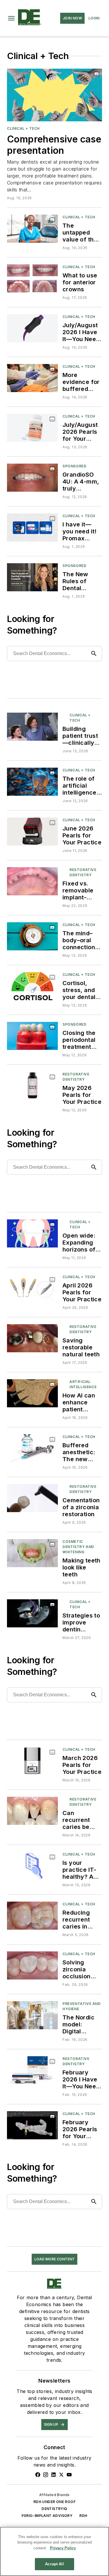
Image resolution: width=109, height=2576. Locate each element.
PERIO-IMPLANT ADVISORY (47, 2516)
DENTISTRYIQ (54, 2509)
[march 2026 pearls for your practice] (32, 1761)
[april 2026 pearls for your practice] (32, 1288)
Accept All (54, 2564)
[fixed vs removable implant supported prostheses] (32, 881)
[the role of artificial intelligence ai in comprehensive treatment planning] (32, 782)
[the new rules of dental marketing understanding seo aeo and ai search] (32, 577)
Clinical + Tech (23, 128)
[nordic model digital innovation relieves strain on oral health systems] (32, 2015)
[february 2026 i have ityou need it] (32, 2070)
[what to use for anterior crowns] (32, 278)
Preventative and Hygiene (82, 2006)
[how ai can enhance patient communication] (32, 1393)
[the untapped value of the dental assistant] (32, 229)
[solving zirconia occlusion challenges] (32, 1965)
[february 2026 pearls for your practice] (32, 2125)
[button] (11, 18)
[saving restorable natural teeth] (32, 1338)
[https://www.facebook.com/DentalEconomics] (38, 2475)
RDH (83, 2516)
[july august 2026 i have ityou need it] (32, 328)
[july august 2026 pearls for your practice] (32, 428)
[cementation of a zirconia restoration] (32, 1498)
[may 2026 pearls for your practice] (32, 1086)
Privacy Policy (63, 2548)
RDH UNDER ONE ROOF (54, 2502)
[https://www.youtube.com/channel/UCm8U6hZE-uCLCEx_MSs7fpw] (69, 2475)
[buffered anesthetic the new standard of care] (32, 1448)
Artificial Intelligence (83, 1384)
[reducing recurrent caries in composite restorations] (32, 1916)
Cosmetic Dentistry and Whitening (78, 1547)
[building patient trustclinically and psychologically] (32, 727)
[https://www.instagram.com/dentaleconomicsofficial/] (46, 2475)
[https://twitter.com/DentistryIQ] (61, 2475)
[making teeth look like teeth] (32, 1553)
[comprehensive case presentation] (54, 95)
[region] (54, 2551)
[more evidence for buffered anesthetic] (32, 378)
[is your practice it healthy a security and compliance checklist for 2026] (32, 1866)
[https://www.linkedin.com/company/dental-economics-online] (53, 2475)
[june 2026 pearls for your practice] (32, 831)
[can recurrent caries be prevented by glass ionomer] (32, 1811)
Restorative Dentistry (83, 872)
